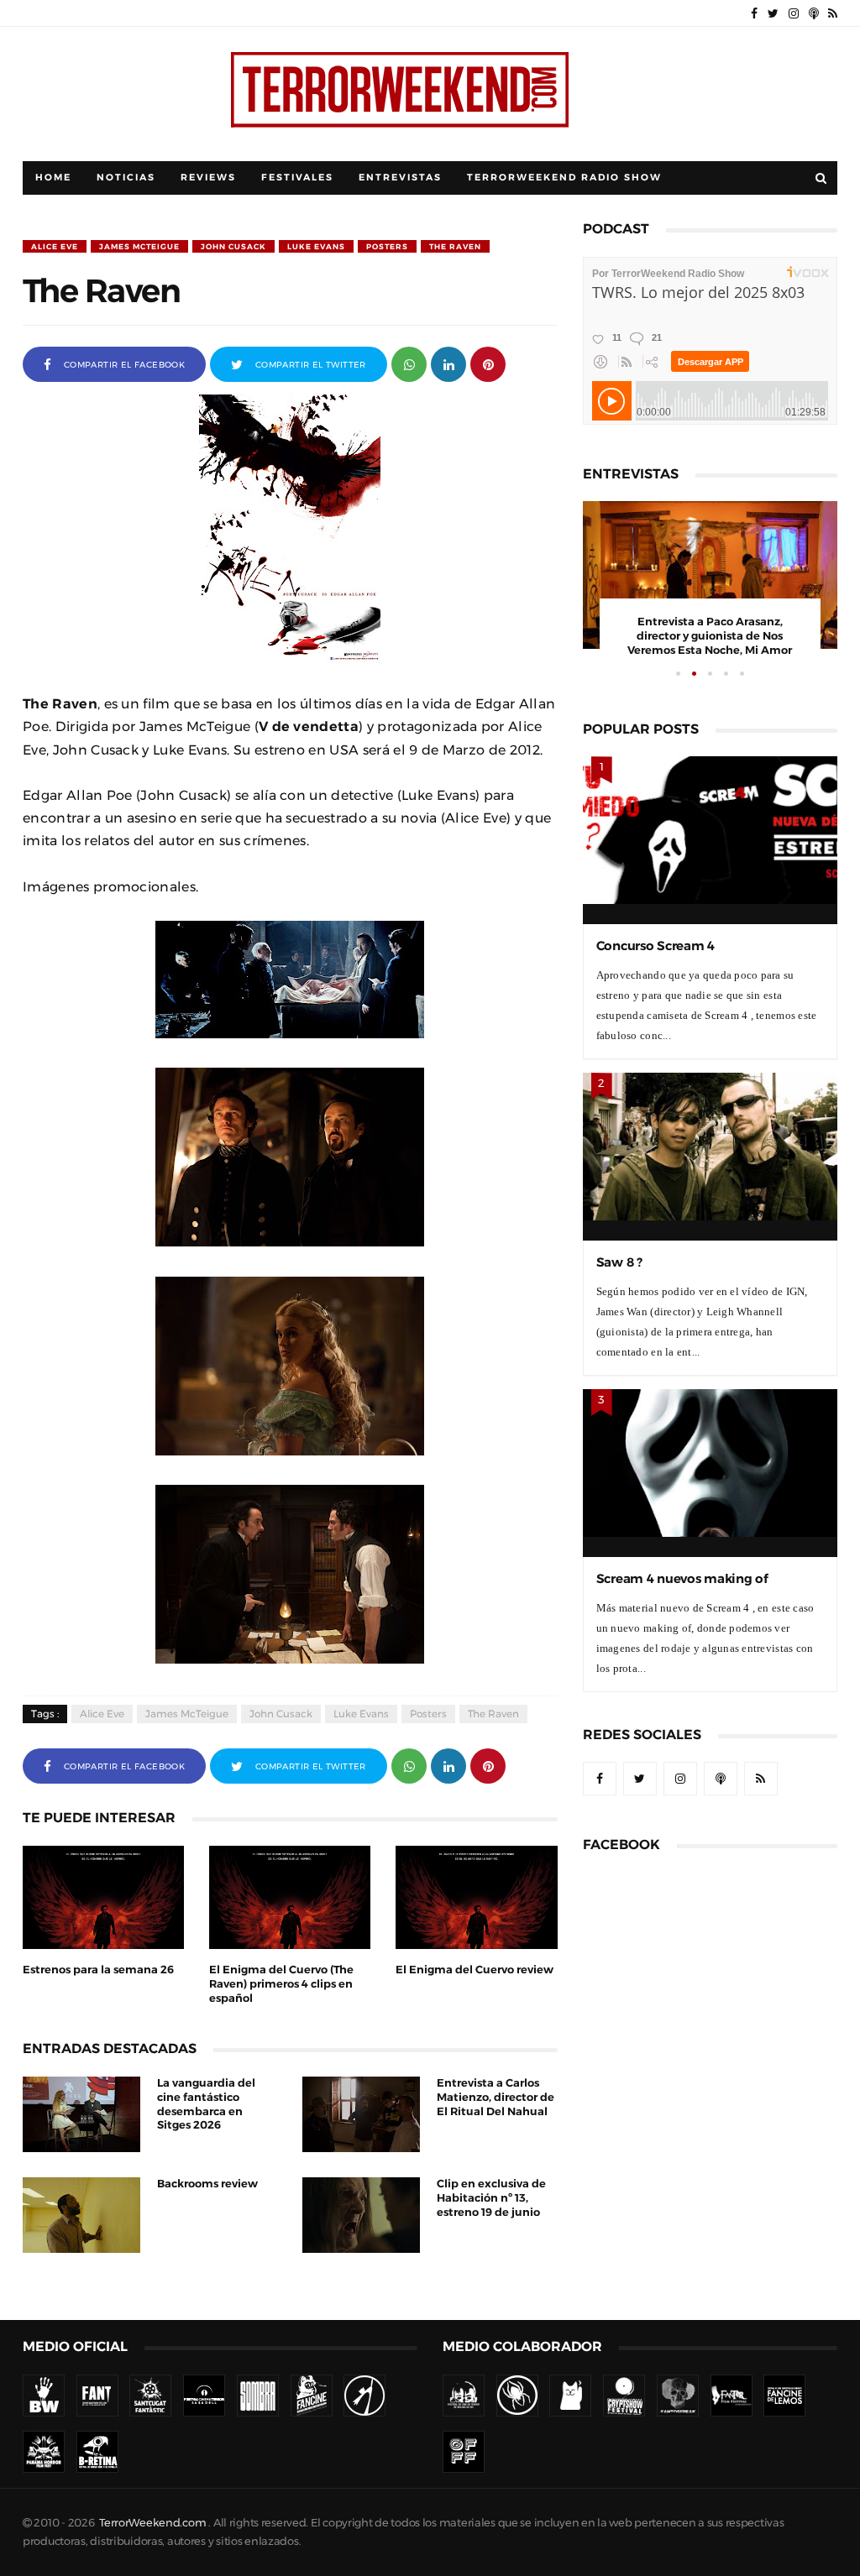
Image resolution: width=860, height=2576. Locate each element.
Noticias (126, 178)
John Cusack (233, 246)
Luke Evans (316, 246)
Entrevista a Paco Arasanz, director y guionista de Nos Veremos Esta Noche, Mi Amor (710, 636)
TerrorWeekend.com (152, 2523)
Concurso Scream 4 (655, 946)
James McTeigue (139, 246)
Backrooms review (207, 2184)
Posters (387, 246)
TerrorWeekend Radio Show (564, 178)
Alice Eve (55, 246)
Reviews (208, 178)
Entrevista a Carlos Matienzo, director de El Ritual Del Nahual (496, 2097)
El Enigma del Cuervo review (475, 1970)
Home (53, 178)
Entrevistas (400, 178)
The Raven (455, 246)
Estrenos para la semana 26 (98, 1970)
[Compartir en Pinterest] (488, 363)
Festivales (297, 178)
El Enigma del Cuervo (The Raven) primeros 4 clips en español (281, 1984)
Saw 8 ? (619, 1262)
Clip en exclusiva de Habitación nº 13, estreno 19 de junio (491, 2198)
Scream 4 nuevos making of (682, 1578)
